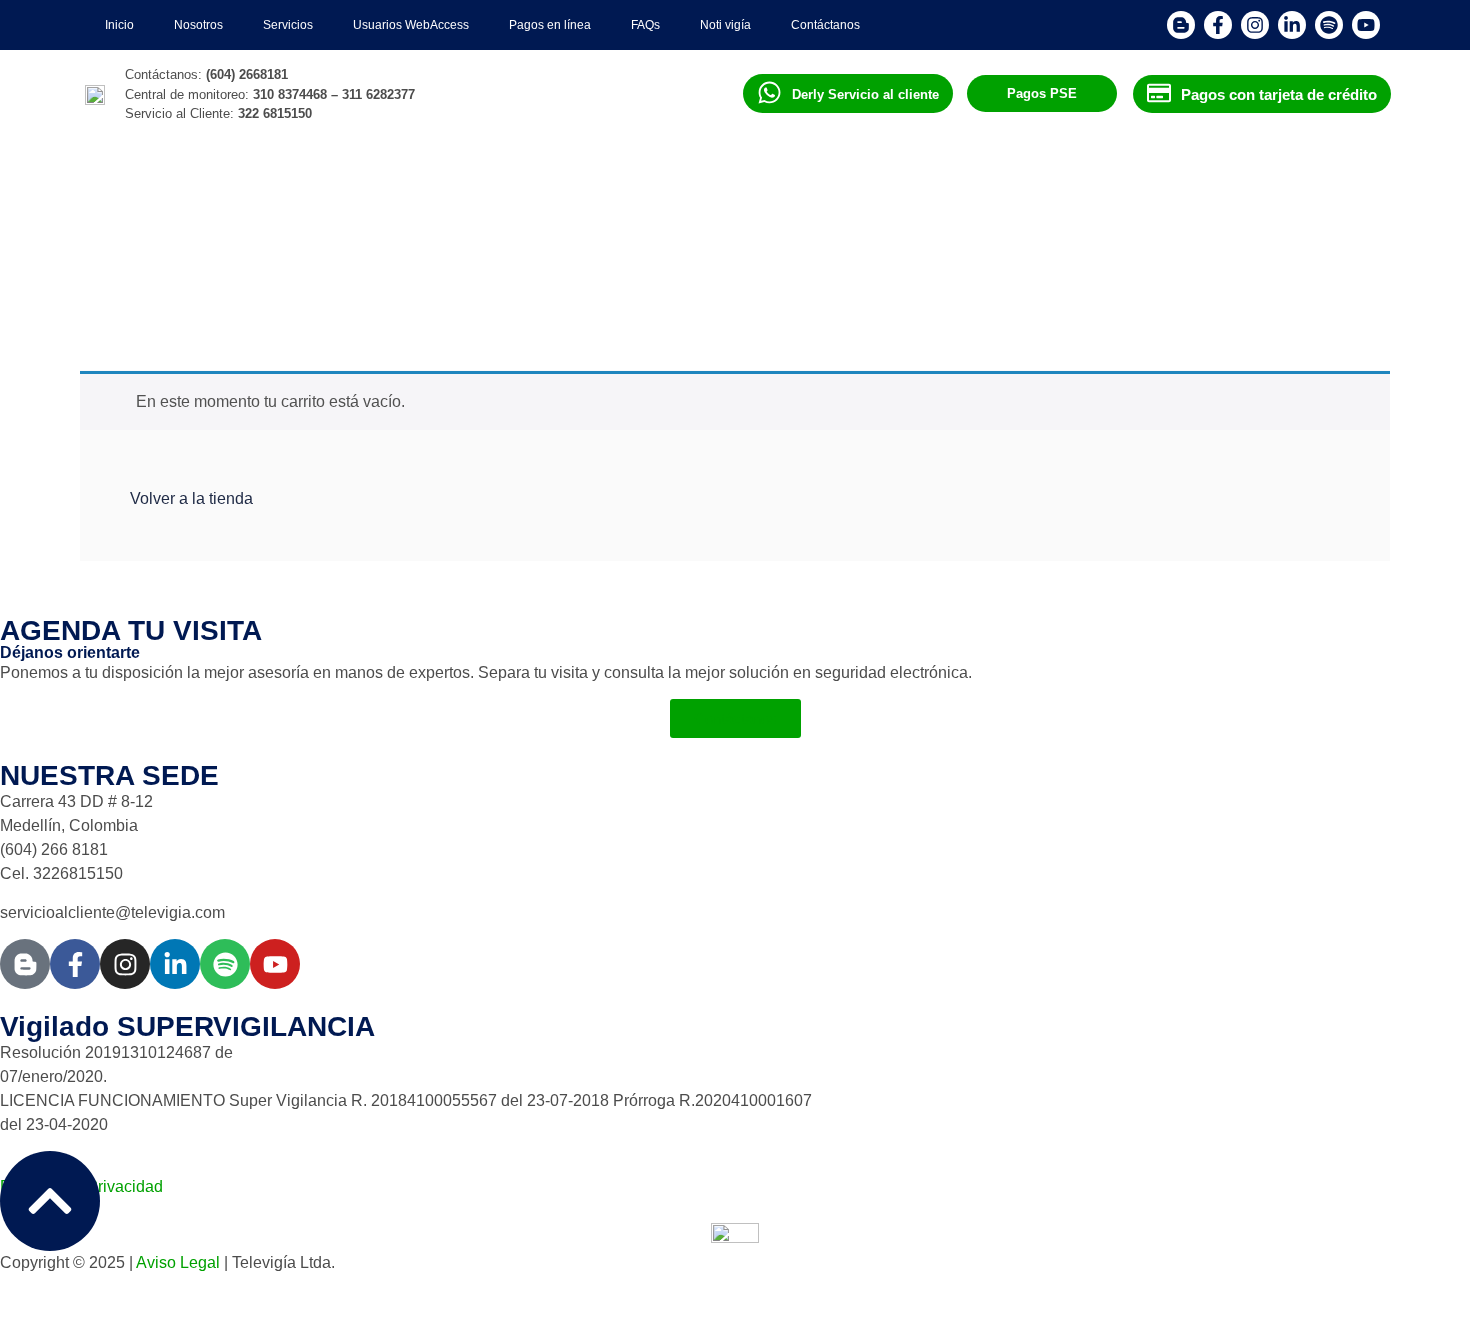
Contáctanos (825, 25)
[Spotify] (225, 964)
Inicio (119, 25)
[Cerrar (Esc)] (1448, 22)
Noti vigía (725, 25)
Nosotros (198, 25)
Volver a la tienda (191, 498)
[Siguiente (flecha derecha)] (1435, 660)
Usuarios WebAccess (411, 25)
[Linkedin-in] (175, 964)
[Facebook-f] (75, 964)
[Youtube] (275, 964)
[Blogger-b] (25, 964)
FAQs (645, 25)
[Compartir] (1404, 22)
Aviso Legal (178, 1262)
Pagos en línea (550, 25)
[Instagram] (125, 964)
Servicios (288, 25)
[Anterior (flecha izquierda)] (35, 660)
